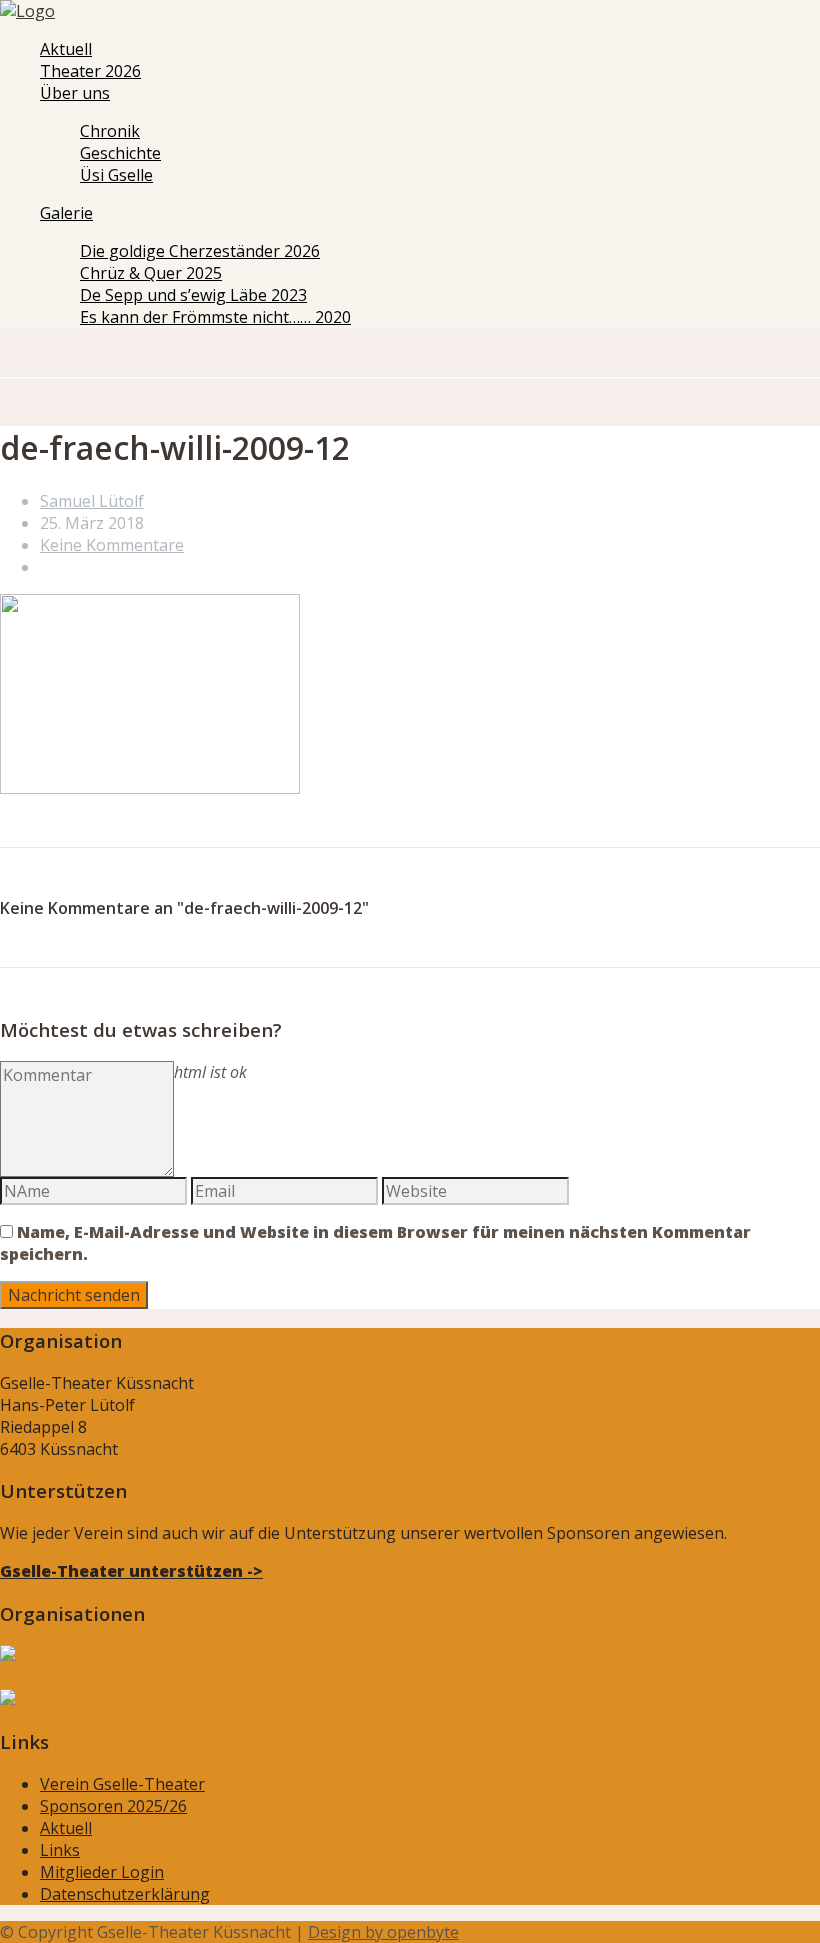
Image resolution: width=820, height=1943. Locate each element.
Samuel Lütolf (92, 501)
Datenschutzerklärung (125, 1894)
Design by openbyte (383, 1932)
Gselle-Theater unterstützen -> (131, 1571)
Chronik (110, 131)
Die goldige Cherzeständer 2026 (200, 251)
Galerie (66, 213)
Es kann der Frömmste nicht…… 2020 (215, 317)
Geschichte (120, 153)
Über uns (75, 93)
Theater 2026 (90, 71)
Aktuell (66, 49)
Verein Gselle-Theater (122, 1784)
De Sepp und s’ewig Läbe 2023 (193, 295)
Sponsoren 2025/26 (113, 1806)
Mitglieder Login (102, 1872)
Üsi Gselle (116, 175)
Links (60, 1850)
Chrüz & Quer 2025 (151, 273)
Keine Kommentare (112, 545)
